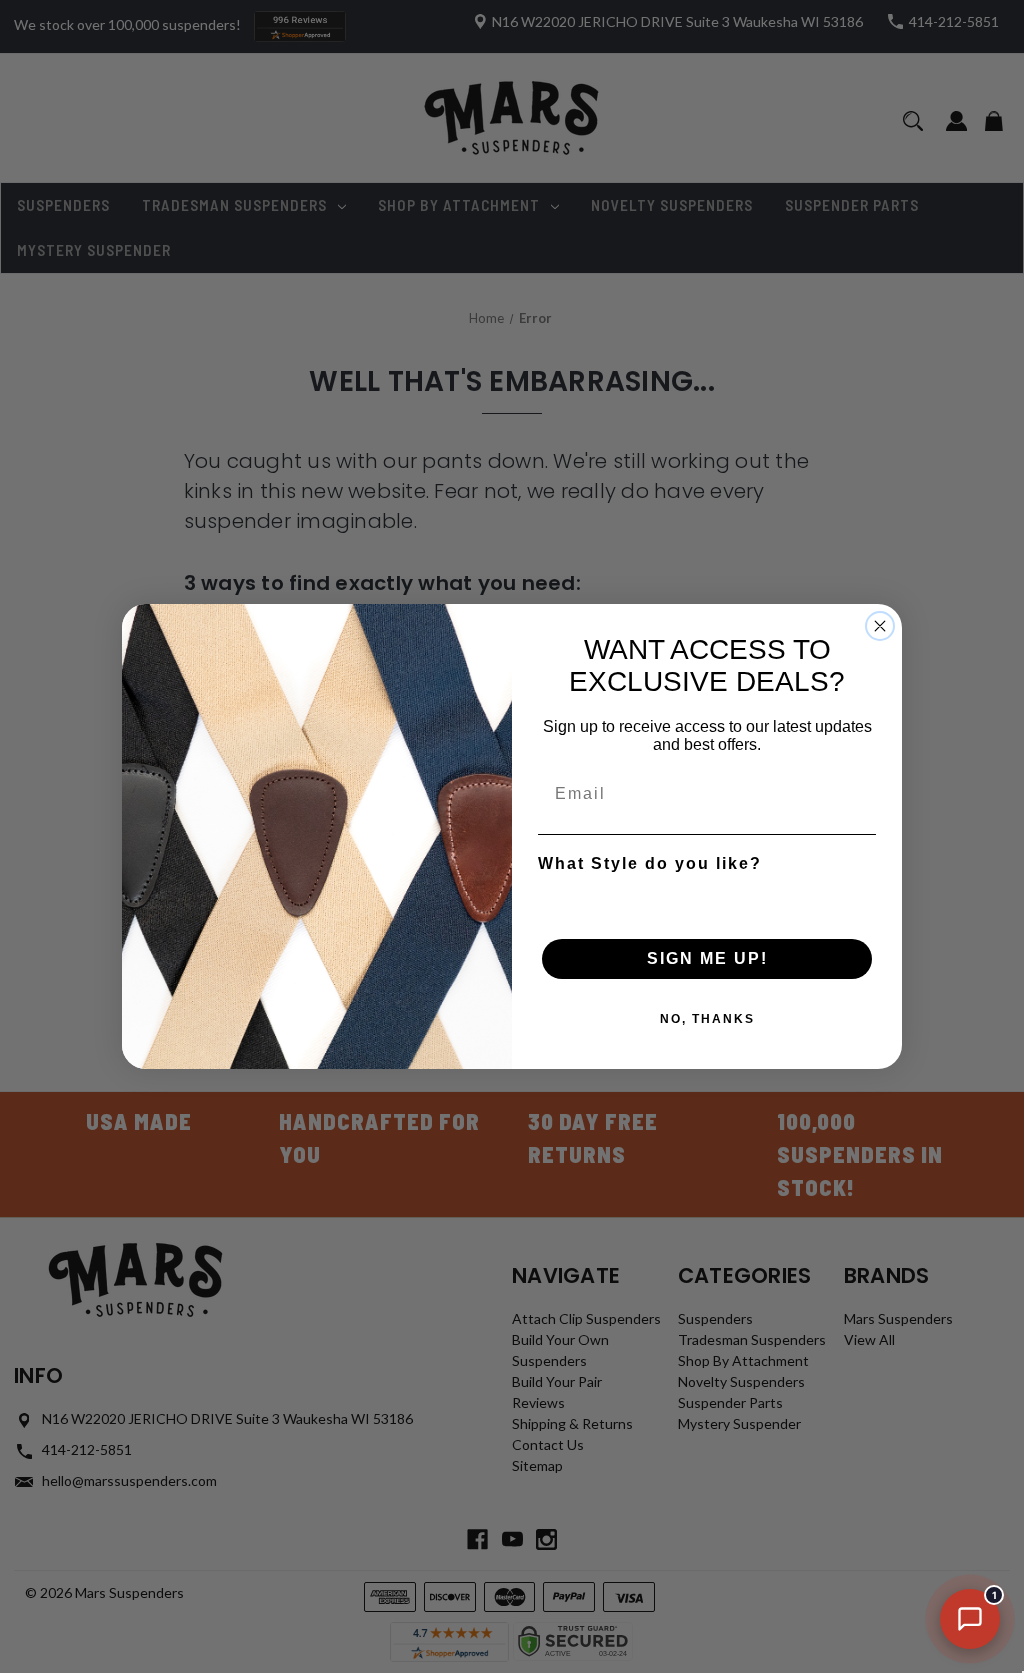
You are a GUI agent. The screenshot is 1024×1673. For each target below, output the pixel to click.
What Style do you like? (650, 863)
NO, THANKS (707, 1019)
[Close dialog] (880, 626)
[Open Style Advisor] (970, 1619)
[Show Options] (857, 899)
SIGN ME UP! (707, 958)
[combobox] (701, 899)
